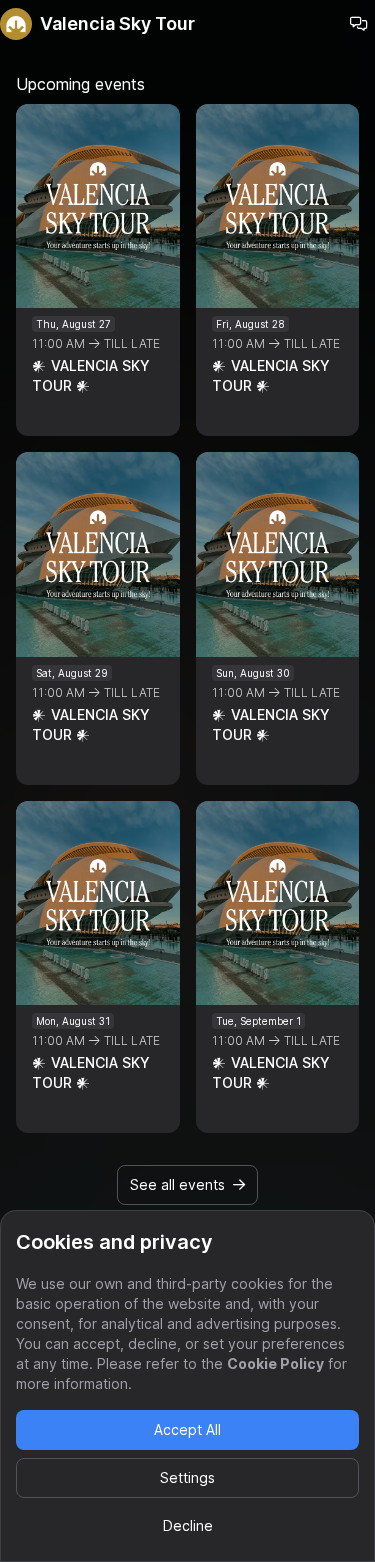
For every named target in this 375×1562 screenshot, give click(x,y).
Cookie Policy (275, 1363)
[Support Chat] (359, 24)
